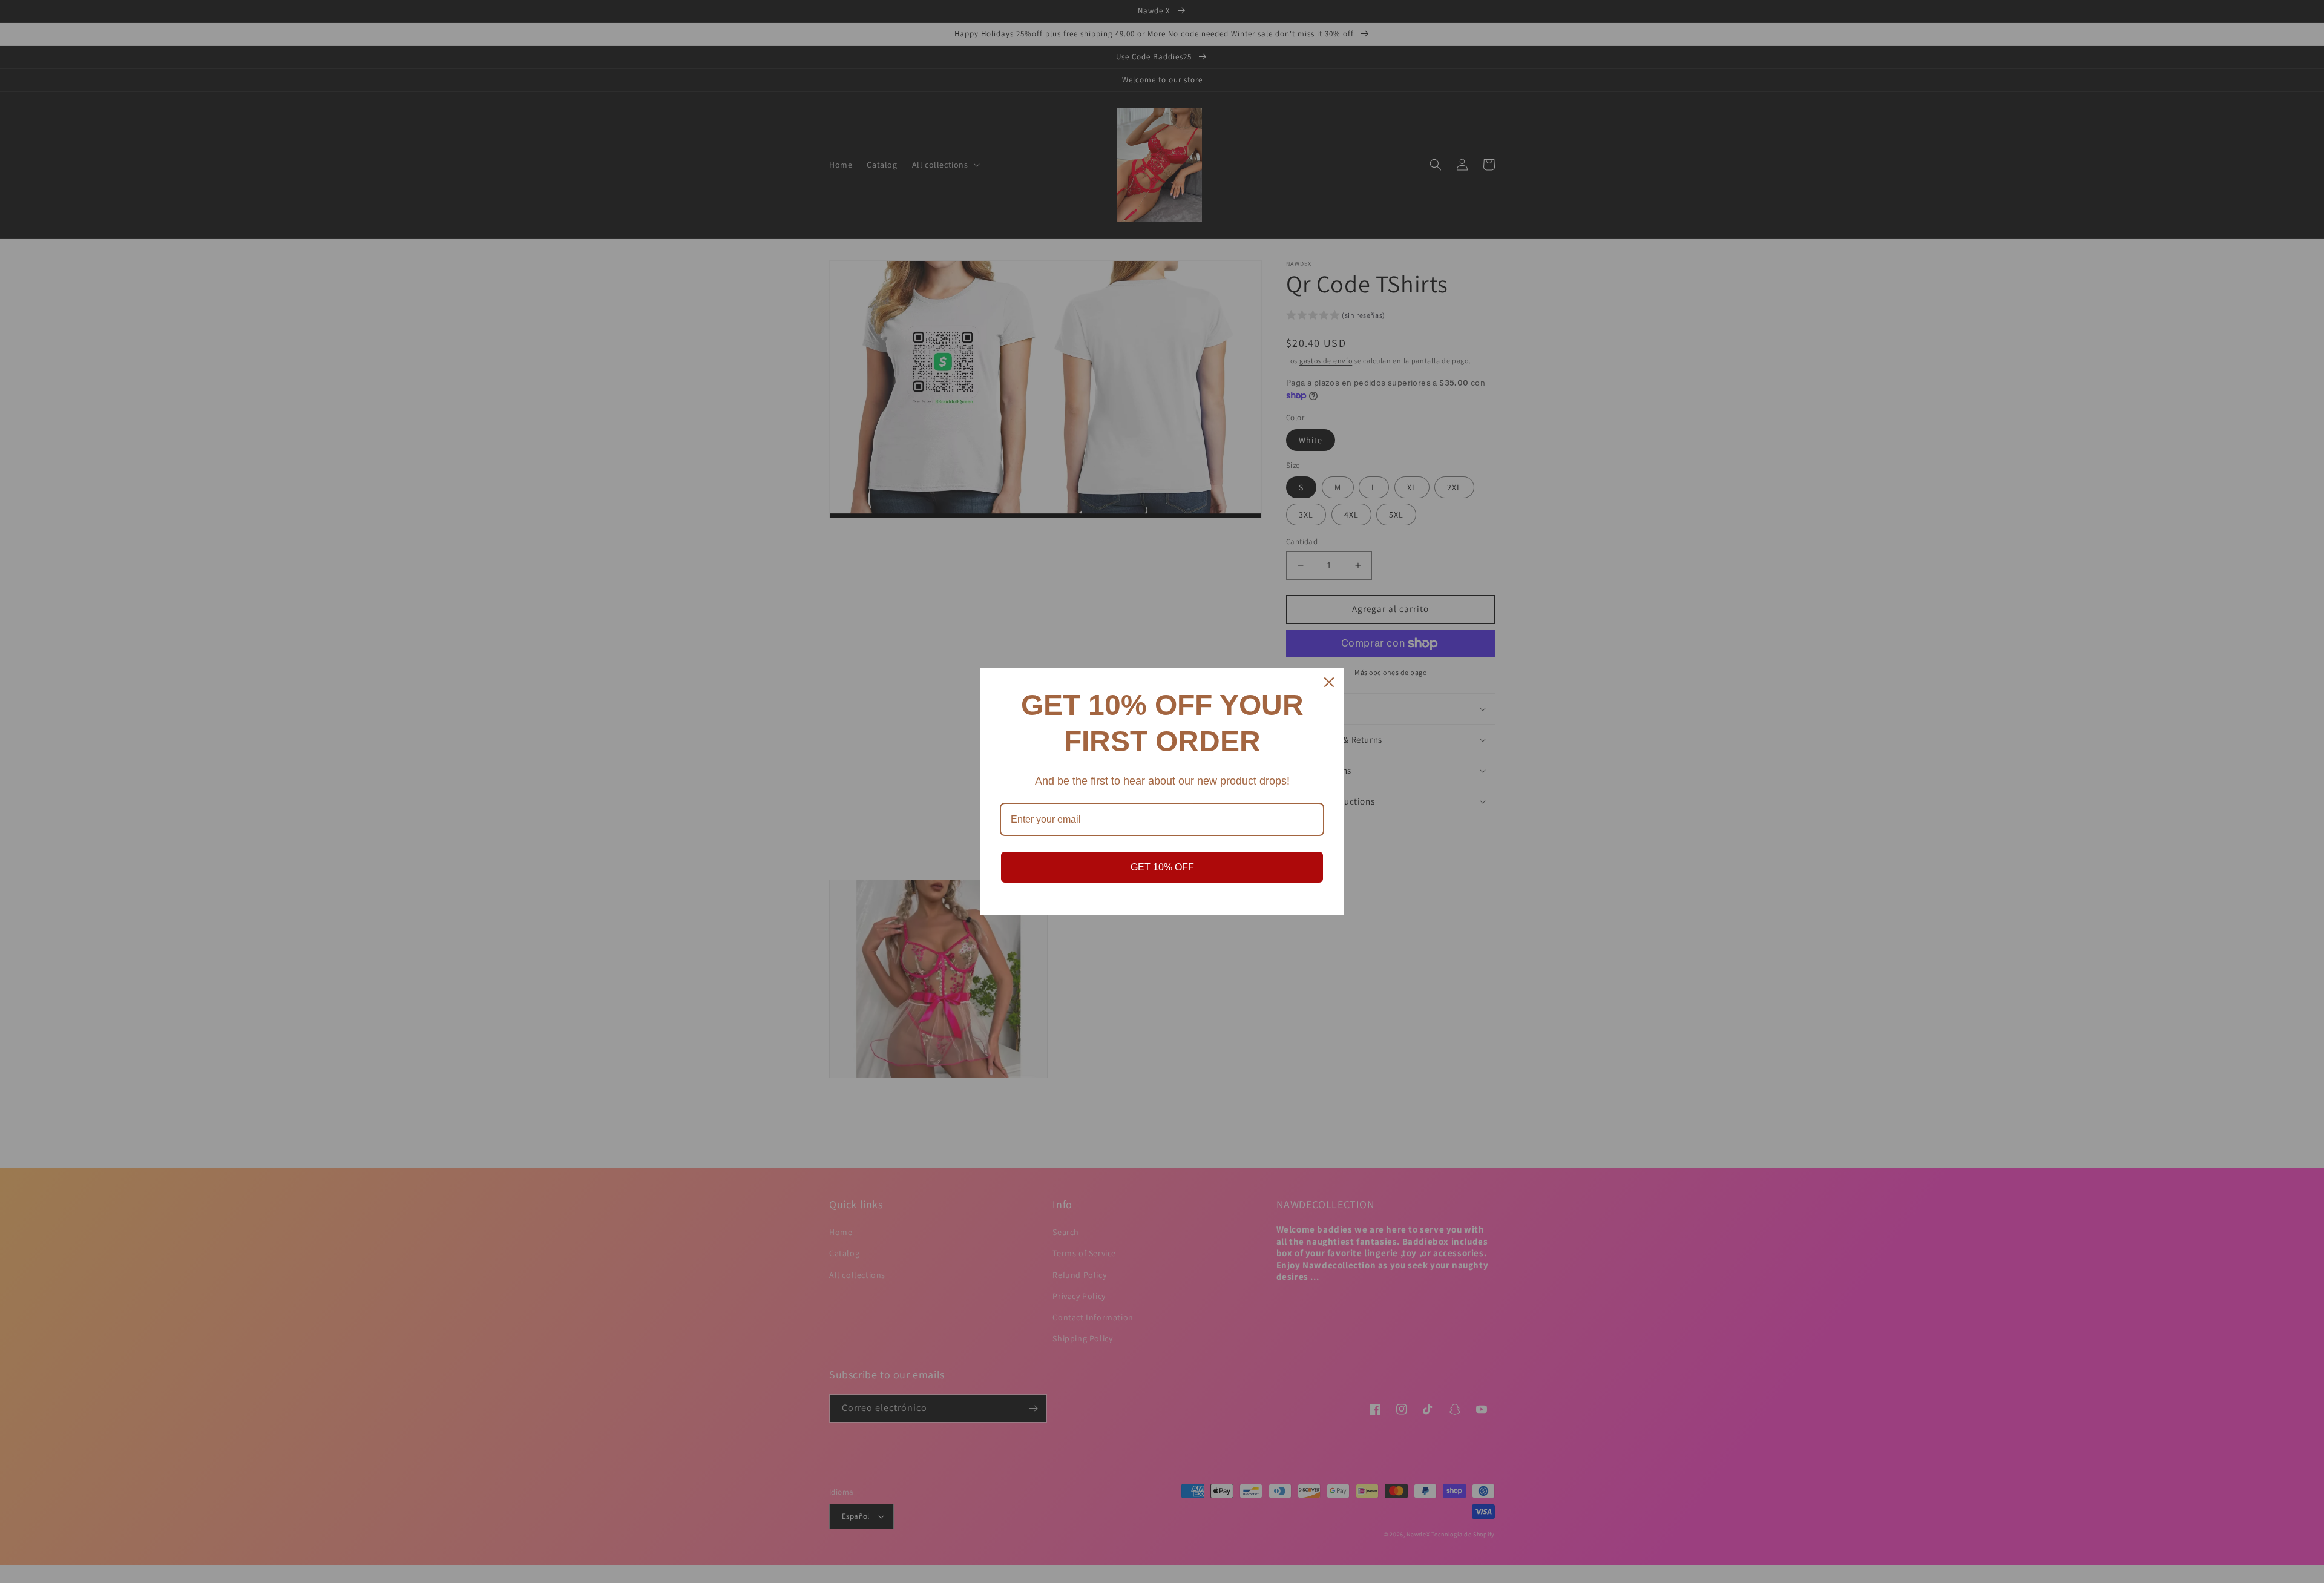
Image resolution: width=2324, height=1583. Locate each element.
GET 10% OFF (1162, 867)
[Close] (1329, 682)
